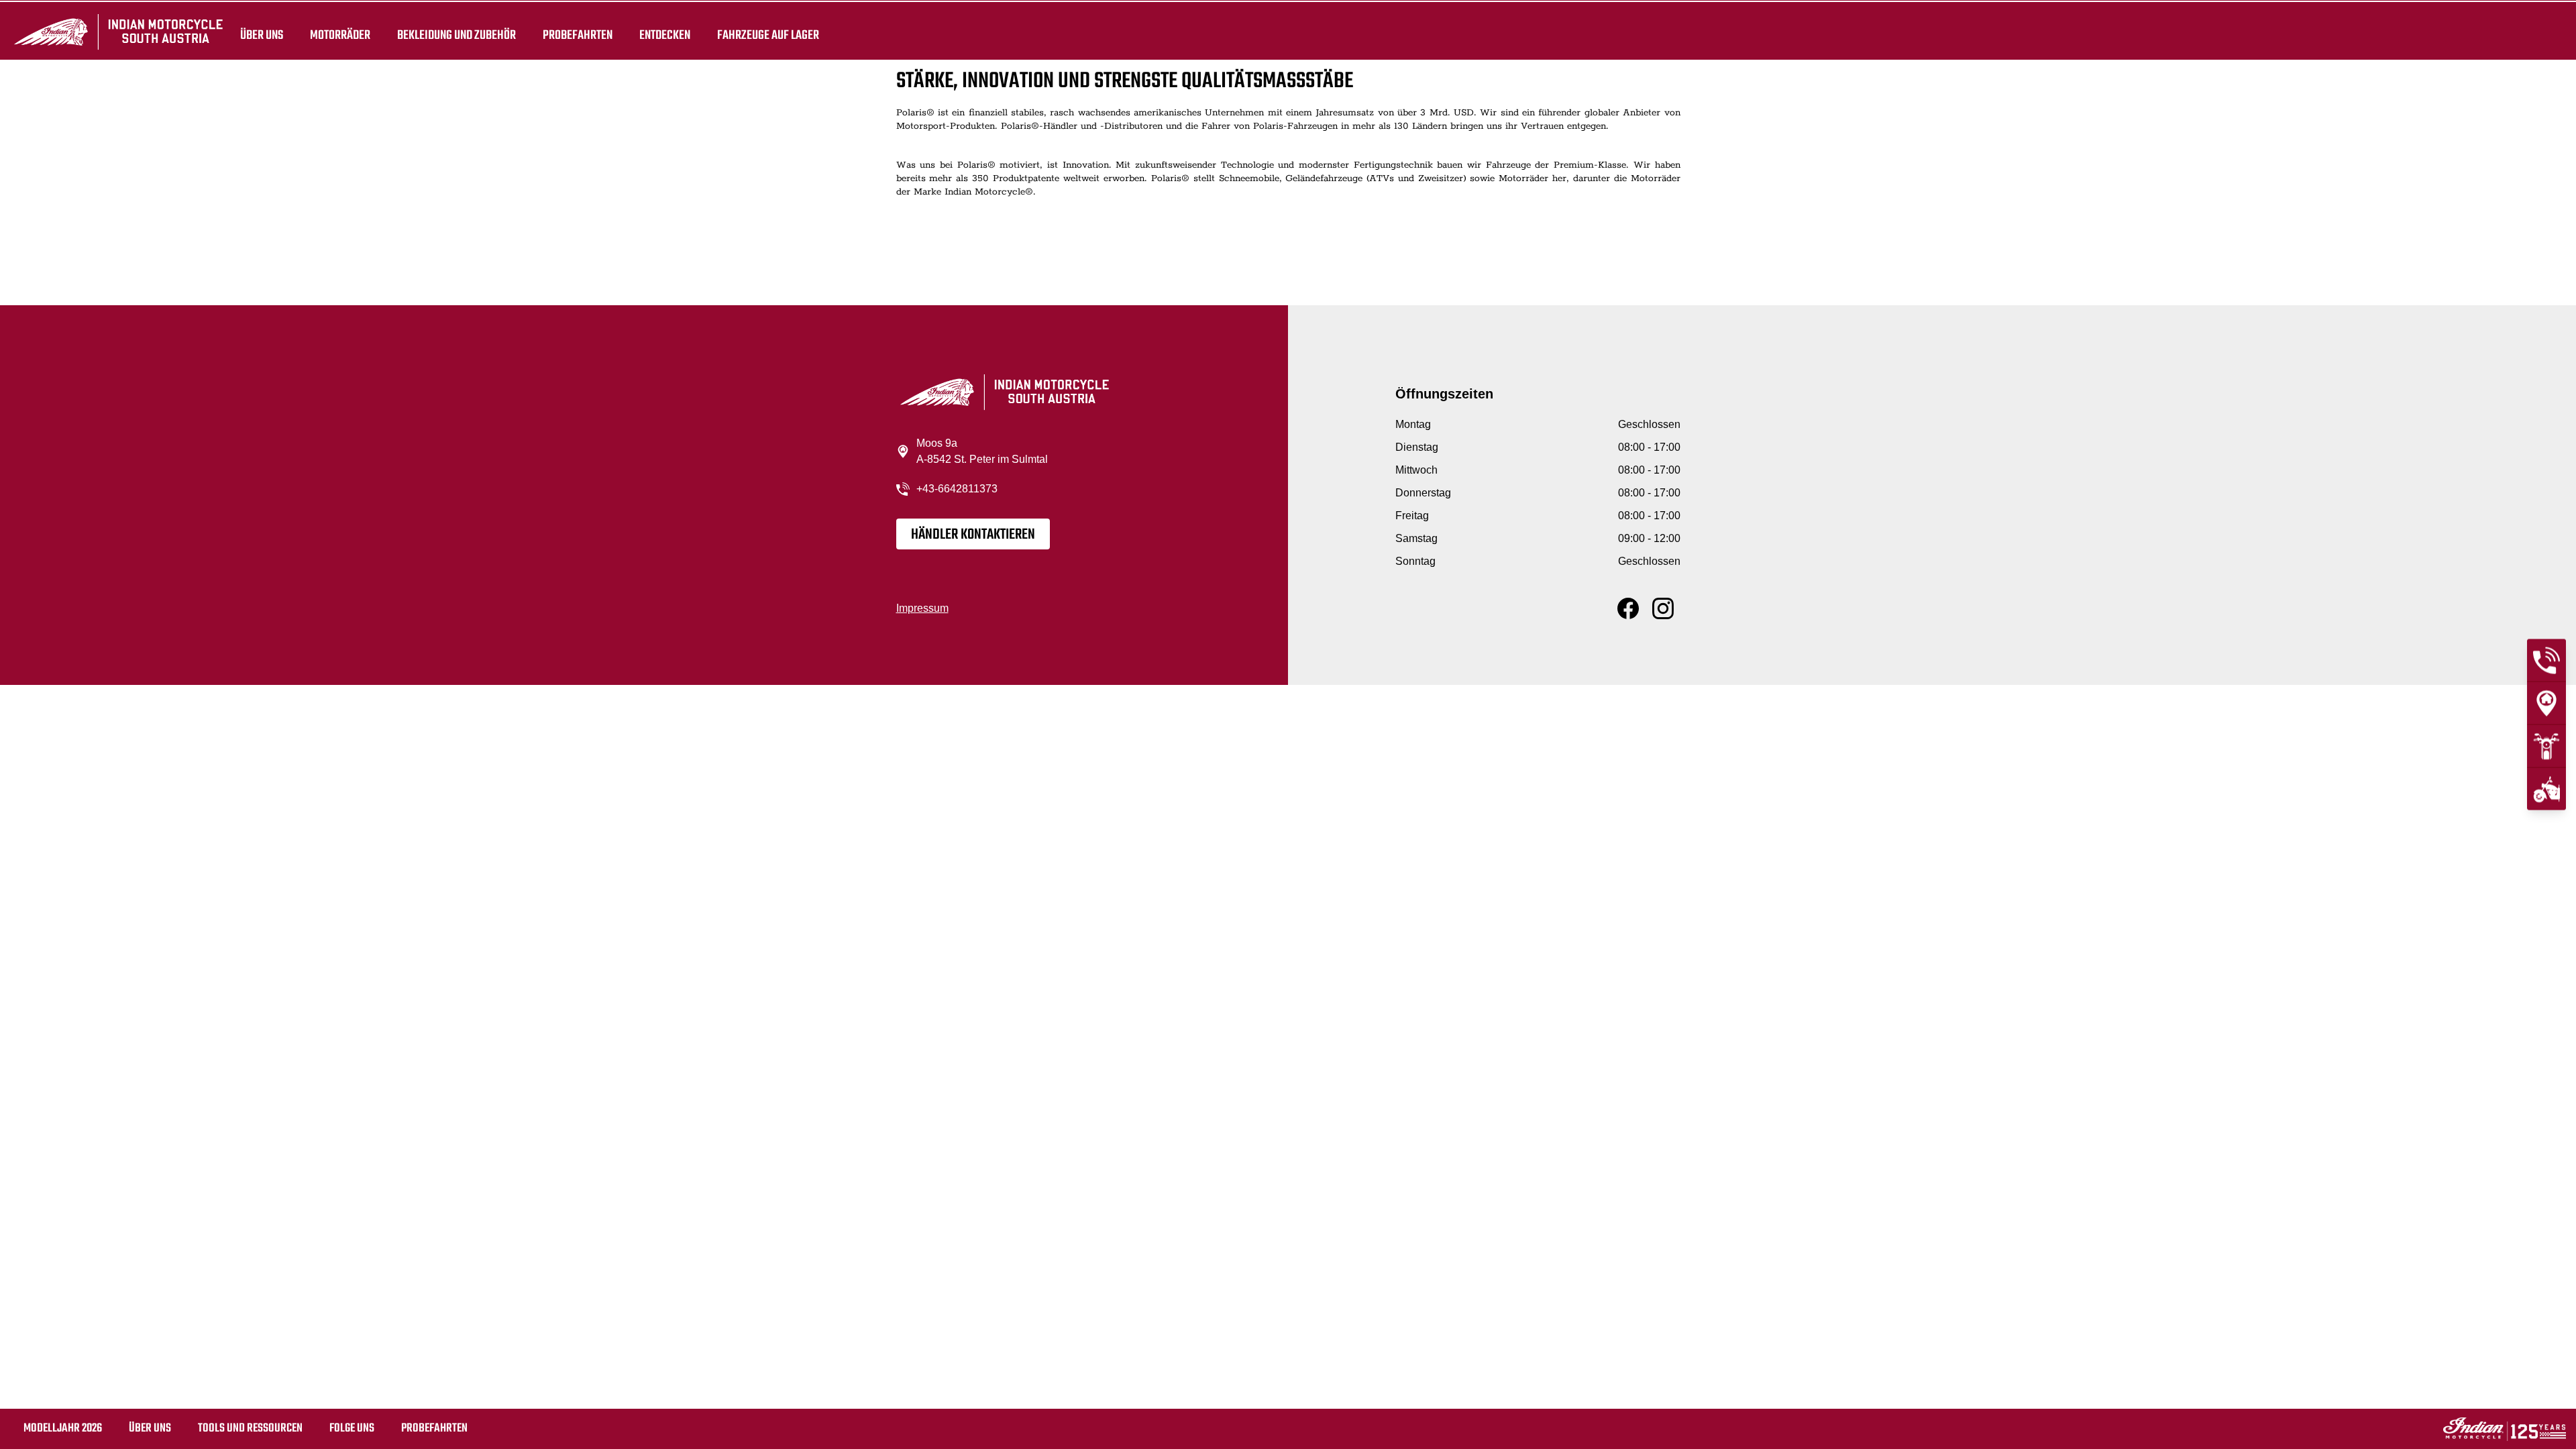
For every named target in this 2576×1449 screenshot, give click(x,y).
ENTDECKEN (665, 35)
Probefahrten (578, 35)
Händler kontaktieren (973, 535)
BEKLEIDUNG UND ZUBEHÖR (457, 35)
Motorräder (340, 35)
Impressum (922, 608)
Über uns (262, 35)
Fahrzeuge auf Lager (768, 35)
